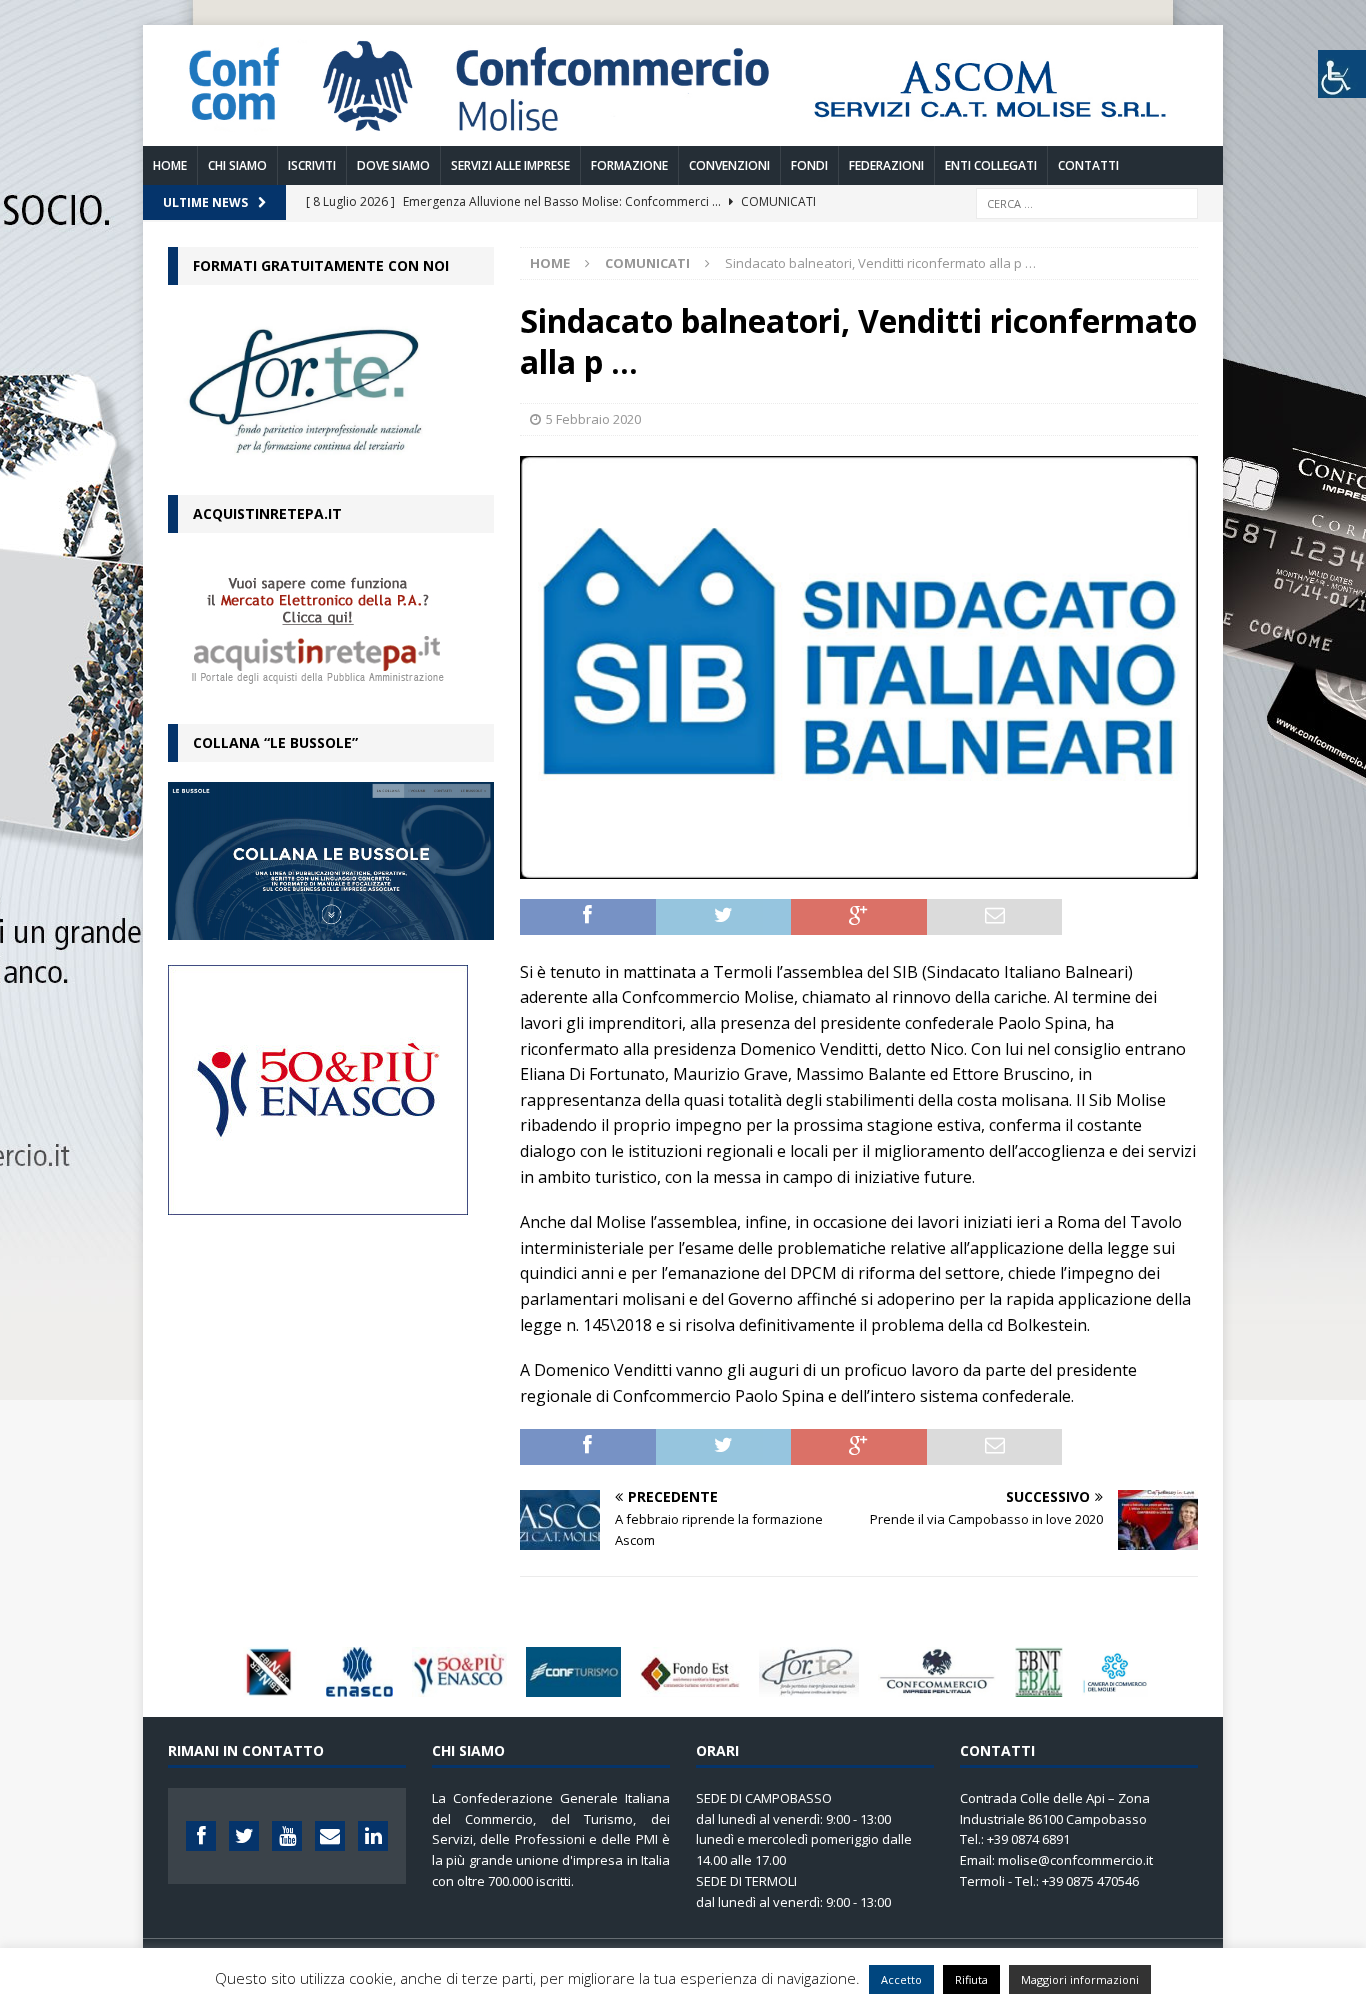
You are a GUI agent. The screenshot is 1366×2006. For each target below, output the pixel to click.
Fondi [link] (809, 165)
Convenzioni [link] (729, 165)
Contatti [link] (1088, 165)
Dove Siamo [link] (393, 165)
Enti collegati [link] (991, 165)
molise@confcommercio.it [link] (1075, 1860)
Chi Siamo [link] (237, 165)
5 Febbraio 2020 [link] (593, 419)
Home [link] (170, 165)
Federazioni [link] (886, 165)
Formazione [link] (629, 165)
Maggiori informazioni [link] (1080, 1979)
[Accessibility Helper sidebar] (1342, 74)
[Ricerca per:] (1087, 201)
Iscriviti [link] (312, 165)
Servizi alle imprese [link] (510, 165)
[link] (683, 133)
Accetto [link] (901, 1979)
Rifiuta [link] (971, 1979)
